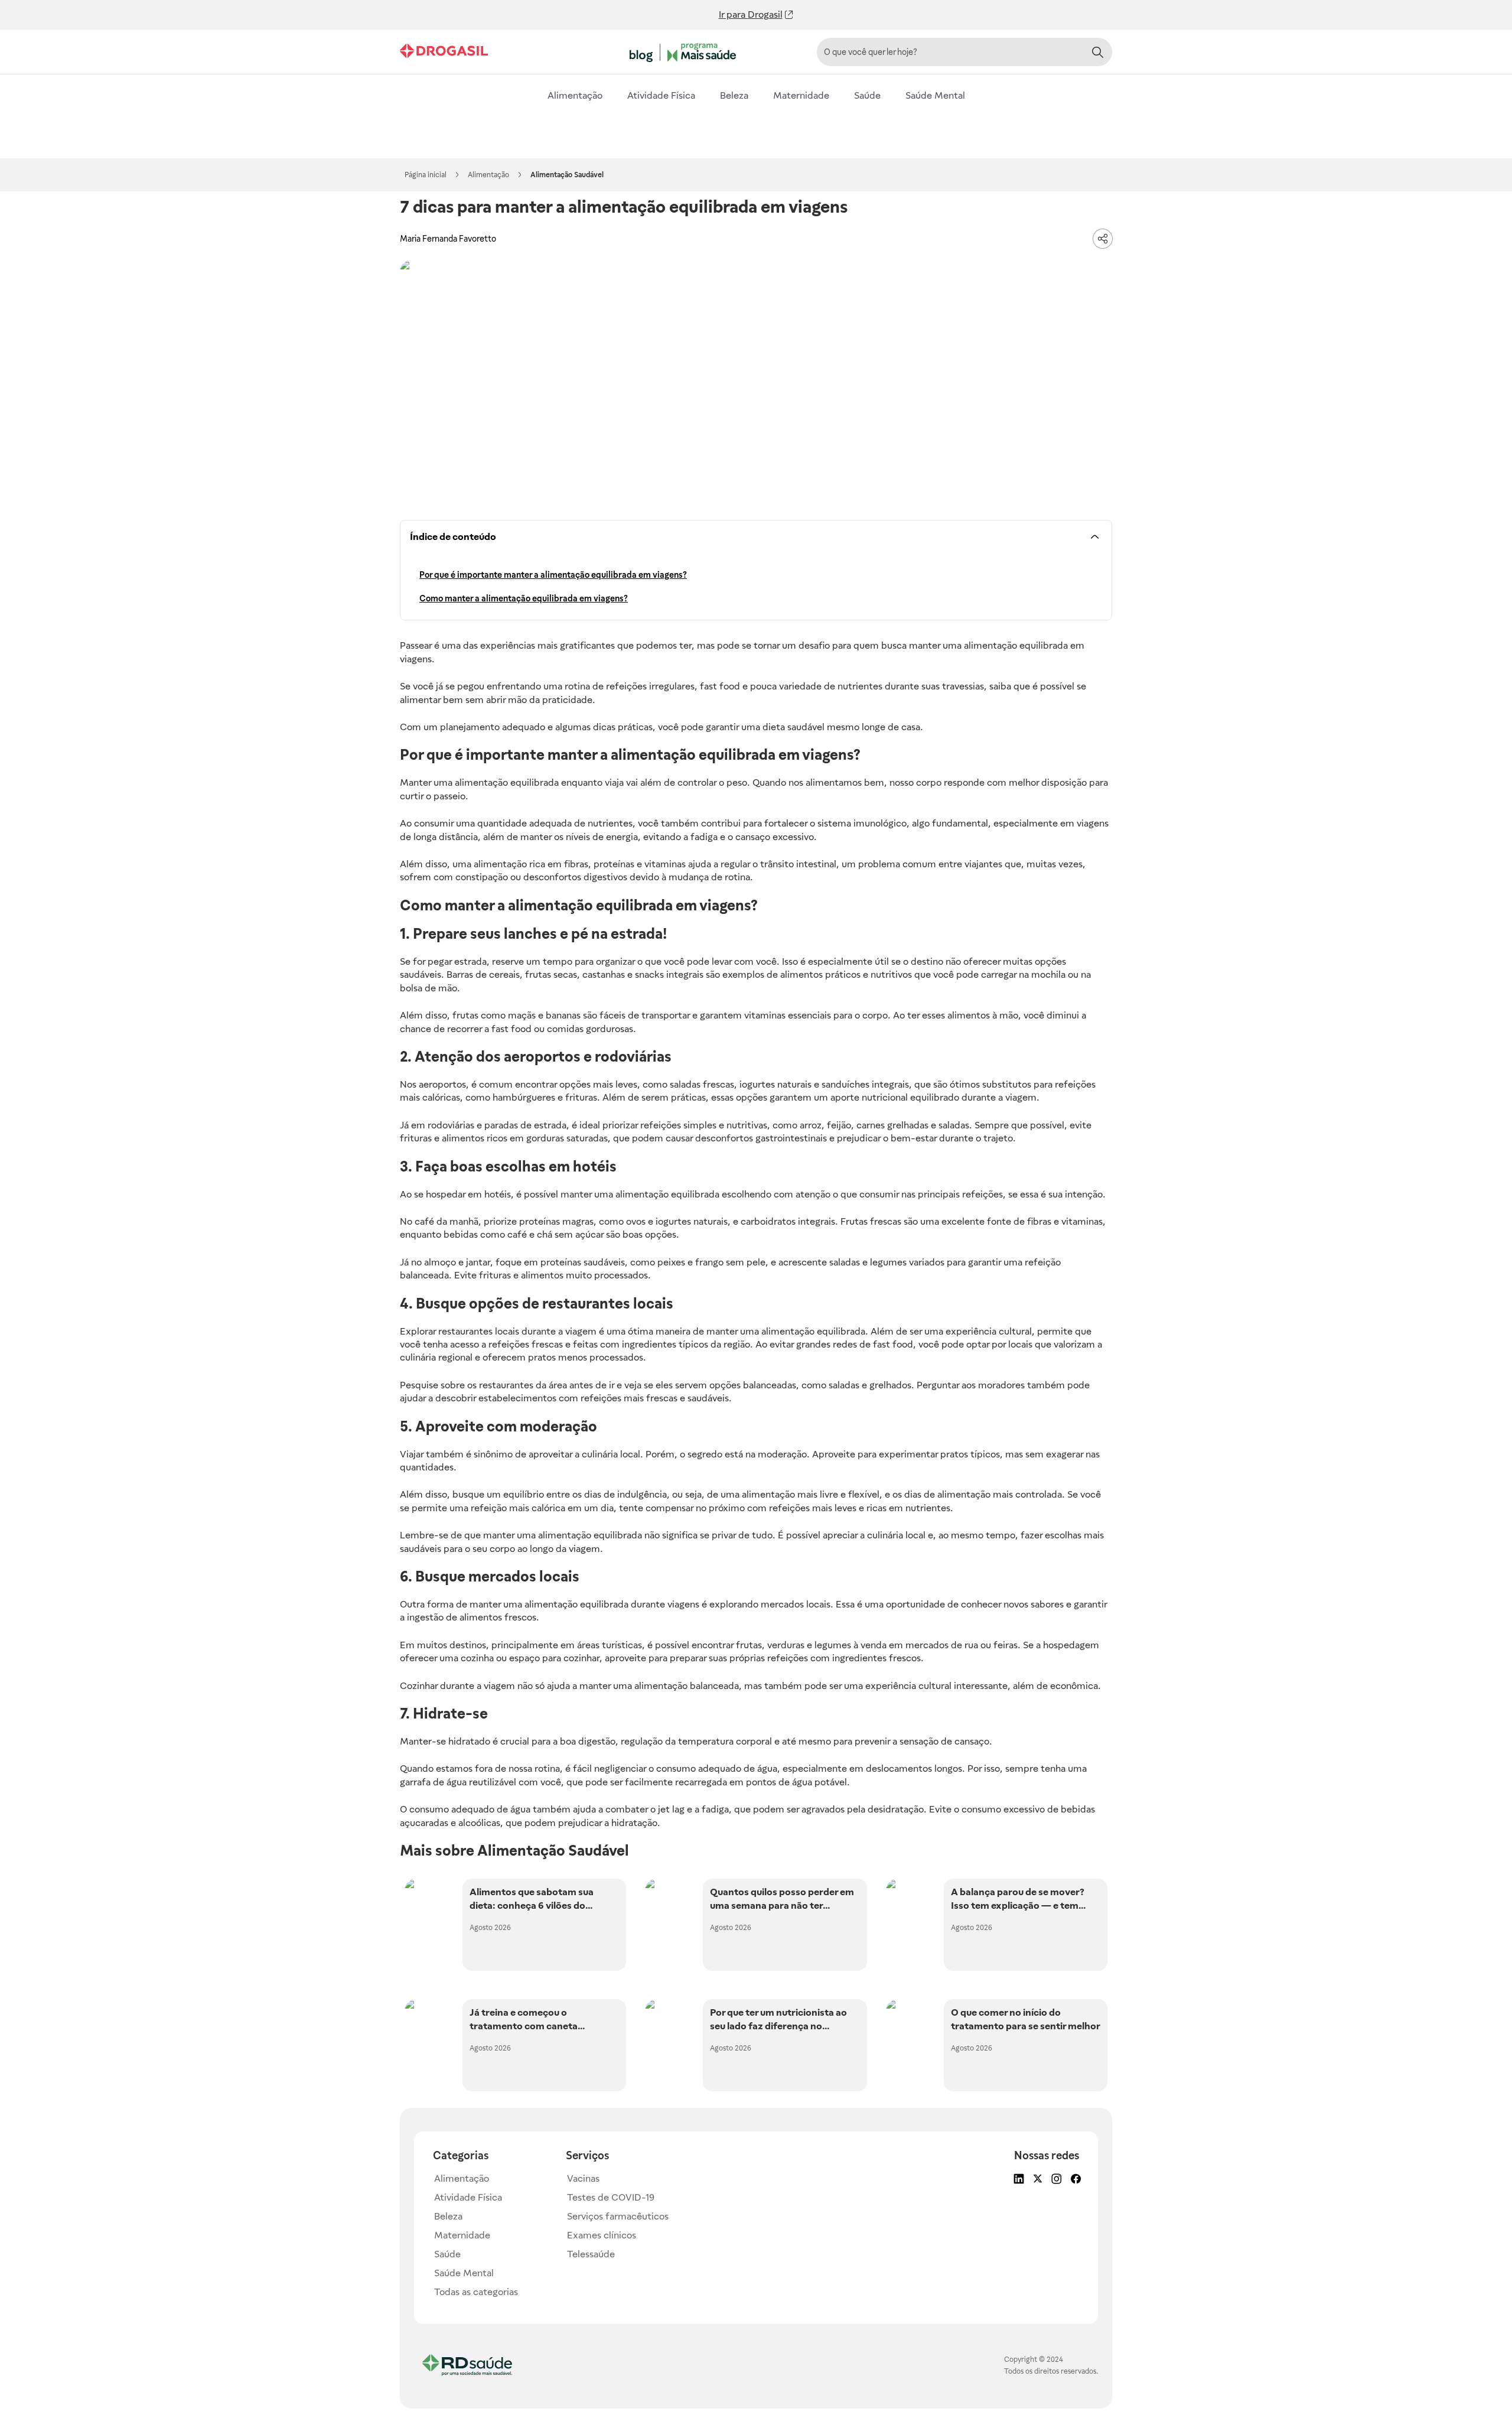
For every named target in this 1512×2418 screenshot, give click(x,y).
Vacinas (583, 2178)
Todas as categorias (476, 2292)
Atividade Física (661, 95)
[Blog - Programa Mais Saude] (685, 53)
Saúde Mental (935, 95)
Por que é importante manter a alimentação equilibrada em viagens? (553, 575)
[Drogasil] (444, 52)
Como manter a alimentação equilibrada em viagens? (524, 598)
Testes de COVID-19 (611, 2197)
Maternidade (801, 95)
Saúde (867, 95)
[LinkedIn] (1018, 2180)
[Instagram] (1055, 2180)
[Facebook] (1074, 2180)
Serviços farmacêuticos (618, 2216)
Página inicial (426, 175)
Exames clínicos (602, 2235)
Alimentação (575, 95)
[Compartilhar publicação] (1103, 239)
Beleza (734, 95)
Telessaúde (591, 2254)
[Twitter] (1037, 2180)
